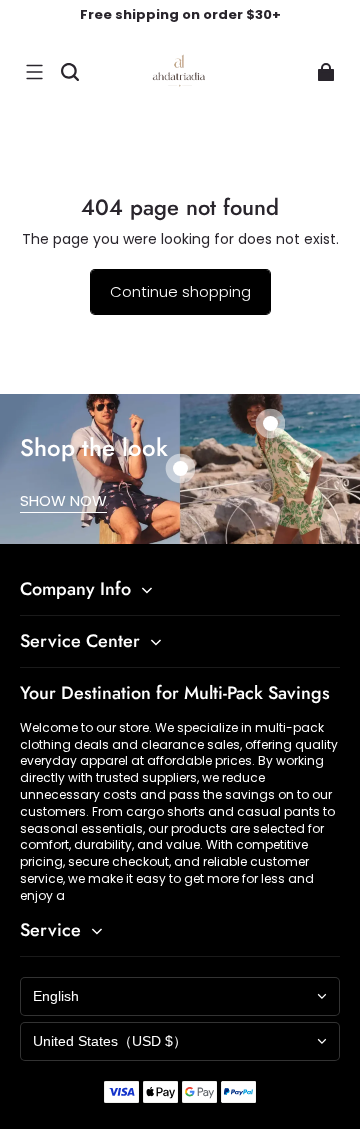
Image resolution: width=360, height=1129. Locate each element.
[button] (34, 72)
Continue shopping (180, 291)
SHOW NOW (63, 500)
